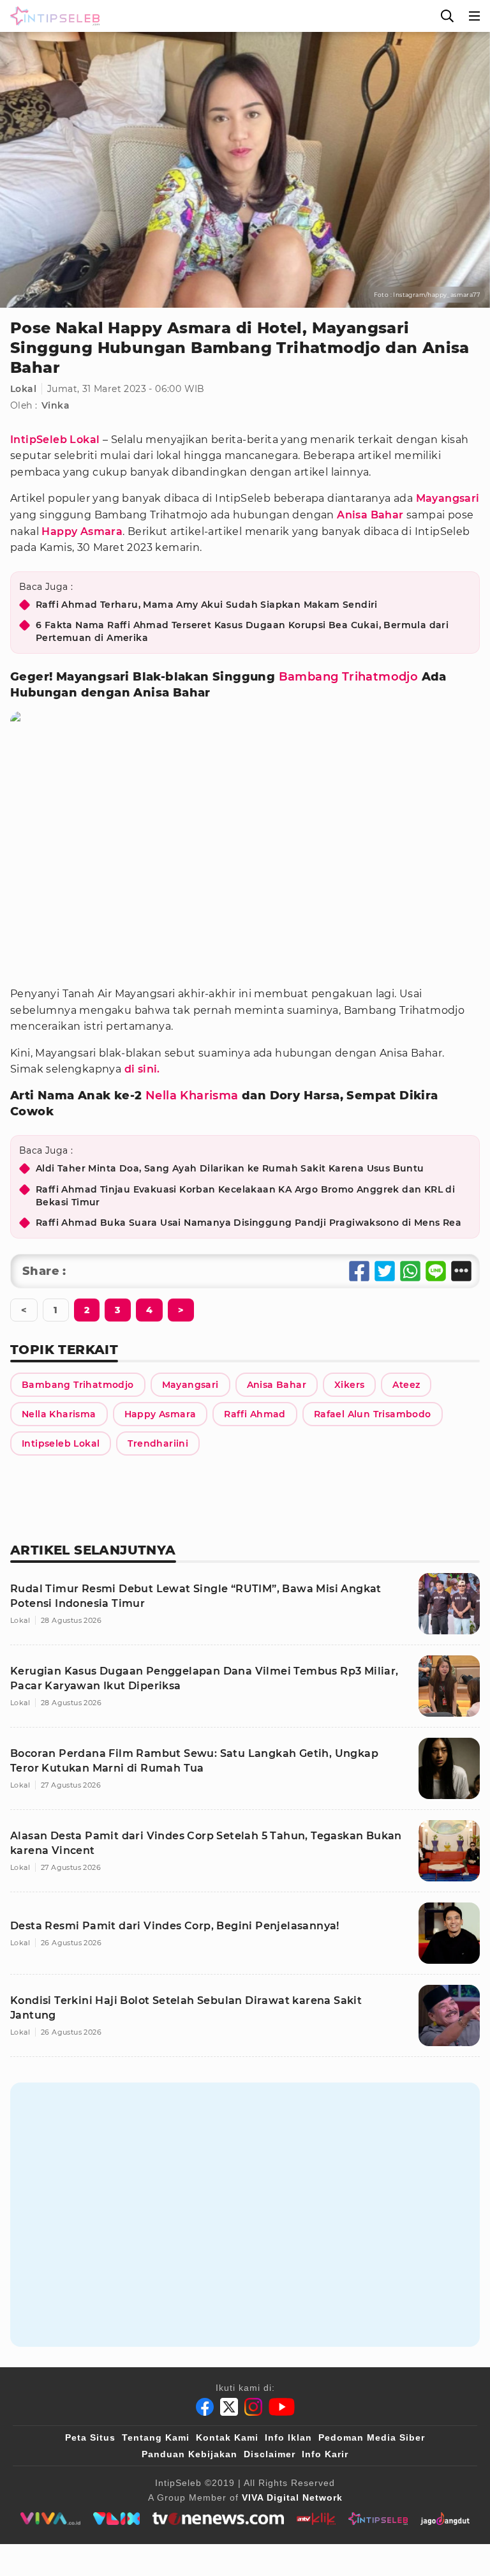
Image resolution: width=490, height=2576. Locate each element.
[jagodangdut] (445, 2519)
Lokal (23, 389)
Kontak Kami (227, 2437)
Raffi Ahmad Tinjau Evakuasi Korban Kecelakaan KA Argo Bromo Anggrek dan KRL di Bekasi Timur (245, 1196)
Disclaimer (270, 2454)
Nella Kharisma (192, 1096)
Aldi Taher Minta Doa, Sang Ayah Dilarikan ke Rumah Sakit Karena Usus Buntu (230, 1168)
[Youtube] (282, 2407)
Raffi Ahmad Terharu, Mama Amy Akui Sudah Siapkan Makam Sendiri (207, 605)
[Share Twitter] (385, 1271)
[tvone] (218, 2519)
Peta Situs (90, 2437)
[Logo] (52, 16)
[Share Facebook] (359, 1271)
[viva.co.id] (50, 2519)
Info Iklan (288, 2437)
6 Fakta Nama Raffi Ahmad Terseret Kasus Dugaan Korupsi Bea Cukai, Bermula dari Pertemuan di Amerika (242, 631)
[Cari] (447, 16)
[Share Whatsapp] (410, 1271)
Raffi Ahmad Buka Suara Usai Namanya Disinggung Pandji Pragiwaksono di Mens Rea (249, 1223)
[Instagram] (253, 2407)
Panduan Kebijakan (189, 2454)
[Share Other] (461, 1271)
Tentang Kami (156, 2437)
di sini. (142, 1069)
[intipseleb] (378, 2519)
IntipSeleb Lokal (55, 440)
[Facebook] (205, 2407)
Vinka (56, 405)
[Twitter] (229, 2407)
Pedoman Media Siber (372, 2437)
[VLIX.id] (117, 2519)
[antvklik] (316, 2519)
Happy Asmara (82, 531)
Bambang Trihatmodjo (349, 677)
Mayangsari (448, 498)
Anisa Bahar (370, 515)
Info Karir (325, 2454)
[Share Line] (436, 1271)
